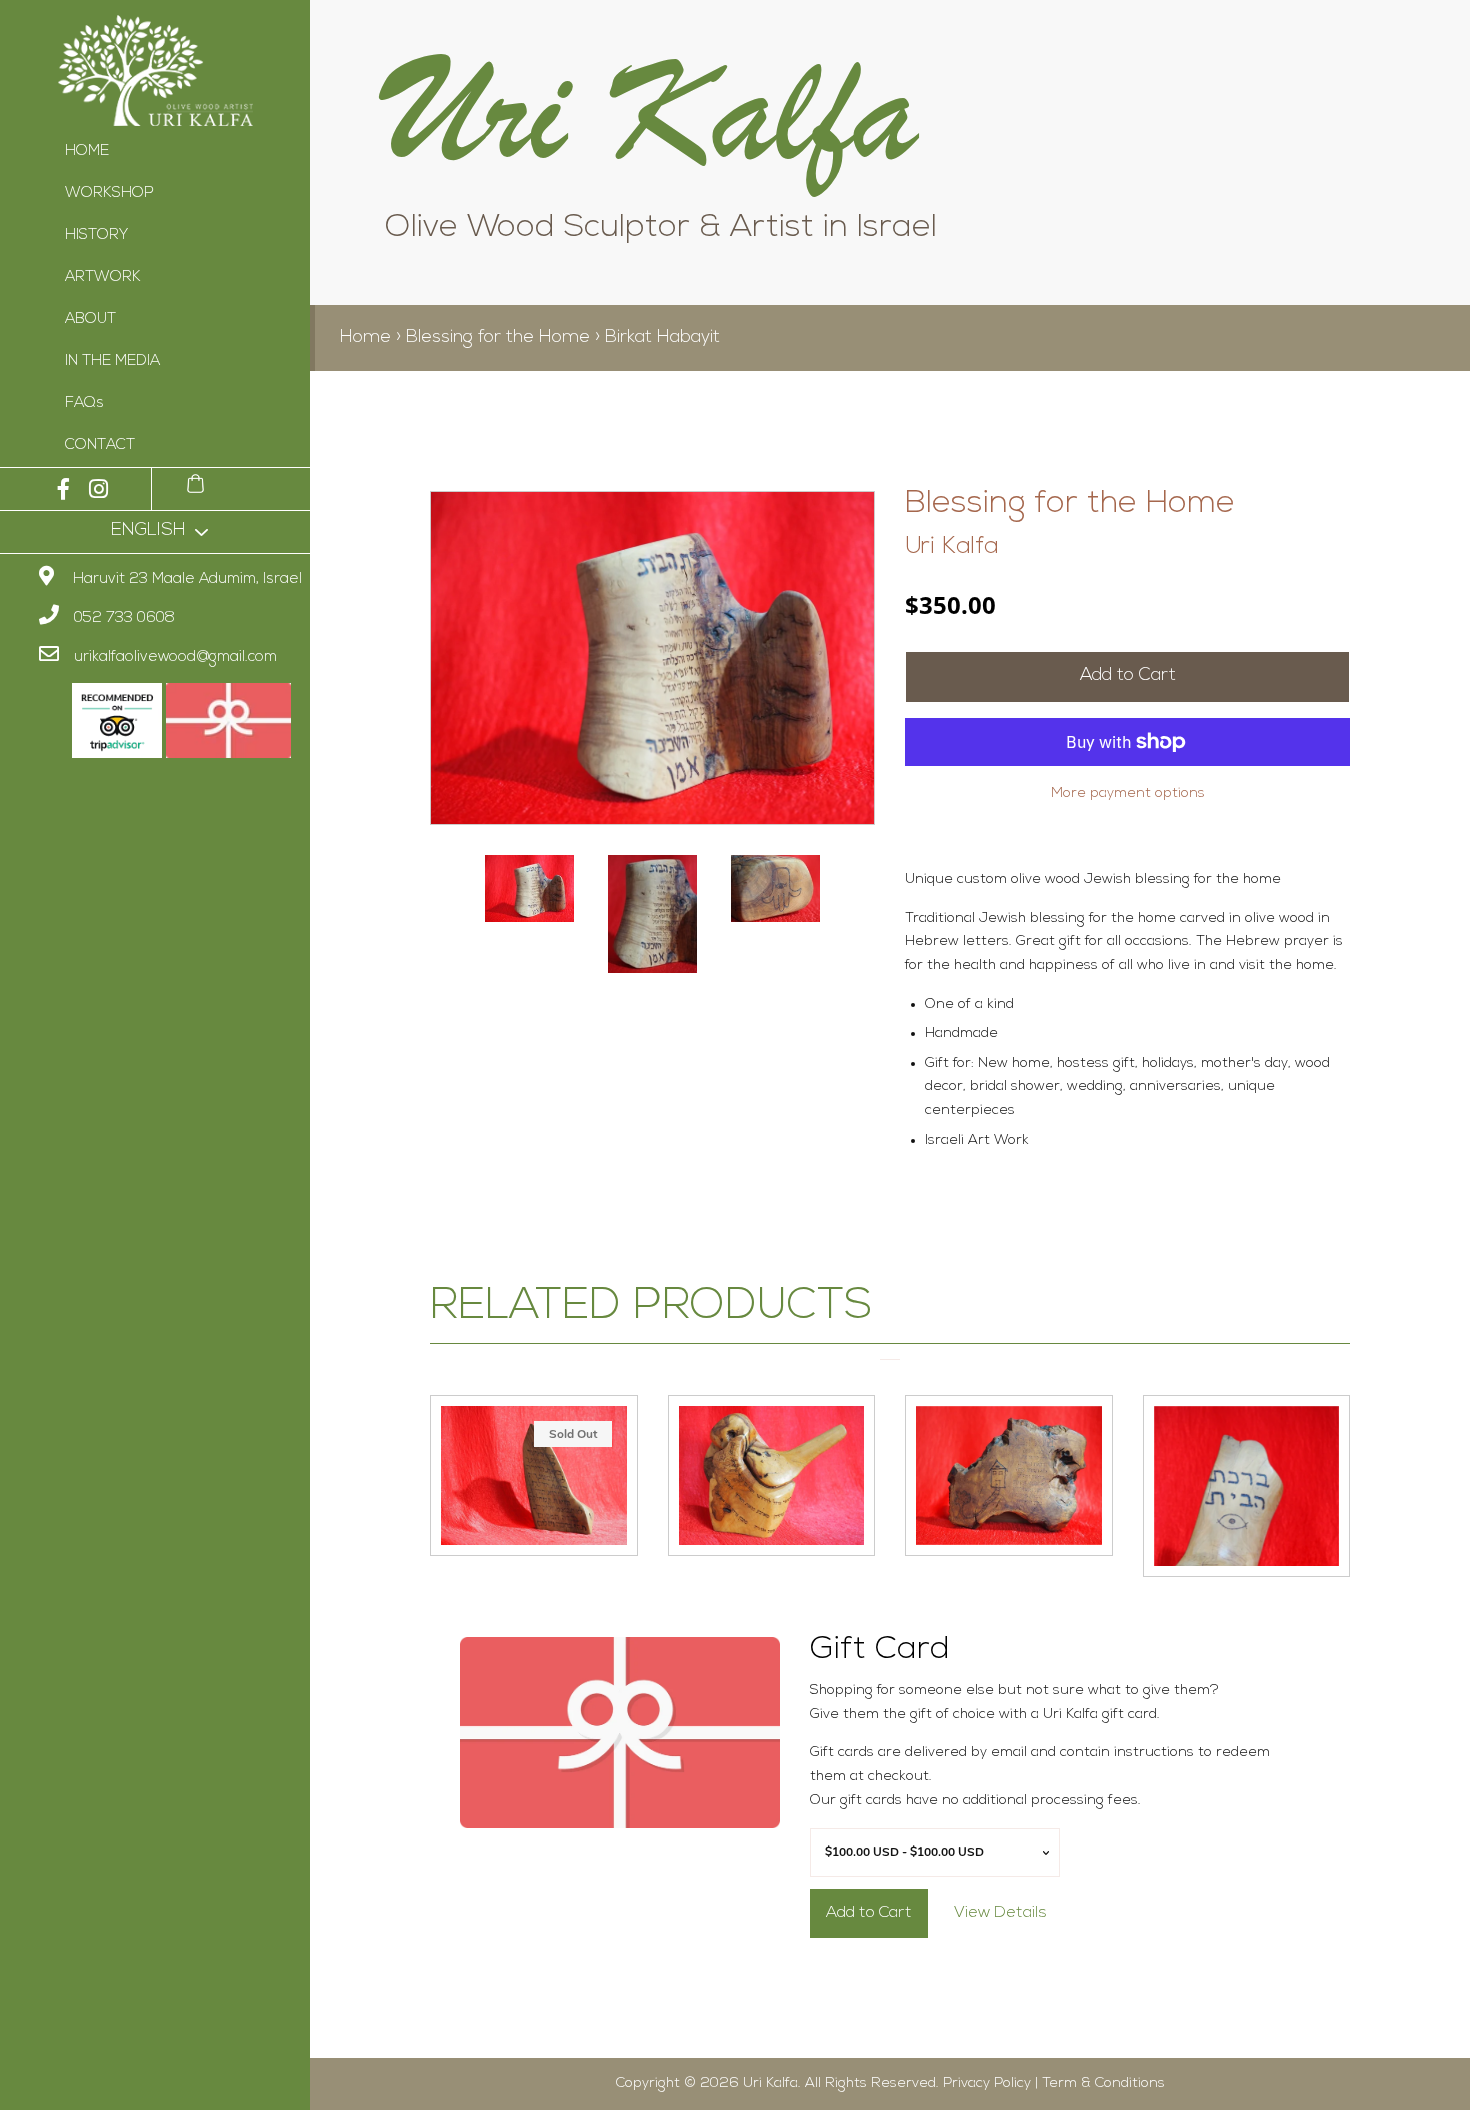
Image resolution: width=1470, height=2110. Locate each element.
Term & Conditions (1103, 2083)
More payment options (1128, 793)
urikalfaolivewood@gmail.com (175, 657)
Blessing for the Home (498, 338)
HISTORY (96, 235)
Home (365, 338)
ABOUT (90, 319)
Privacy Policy (987, 2083)
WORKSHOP (109, 193)
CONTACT (100, 445)
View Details (1000, 1913)
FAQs (84, 403)
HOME (87, 151)
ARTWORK (103, 277)
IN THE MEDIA (112, 361)
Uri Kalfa (952, 547)
